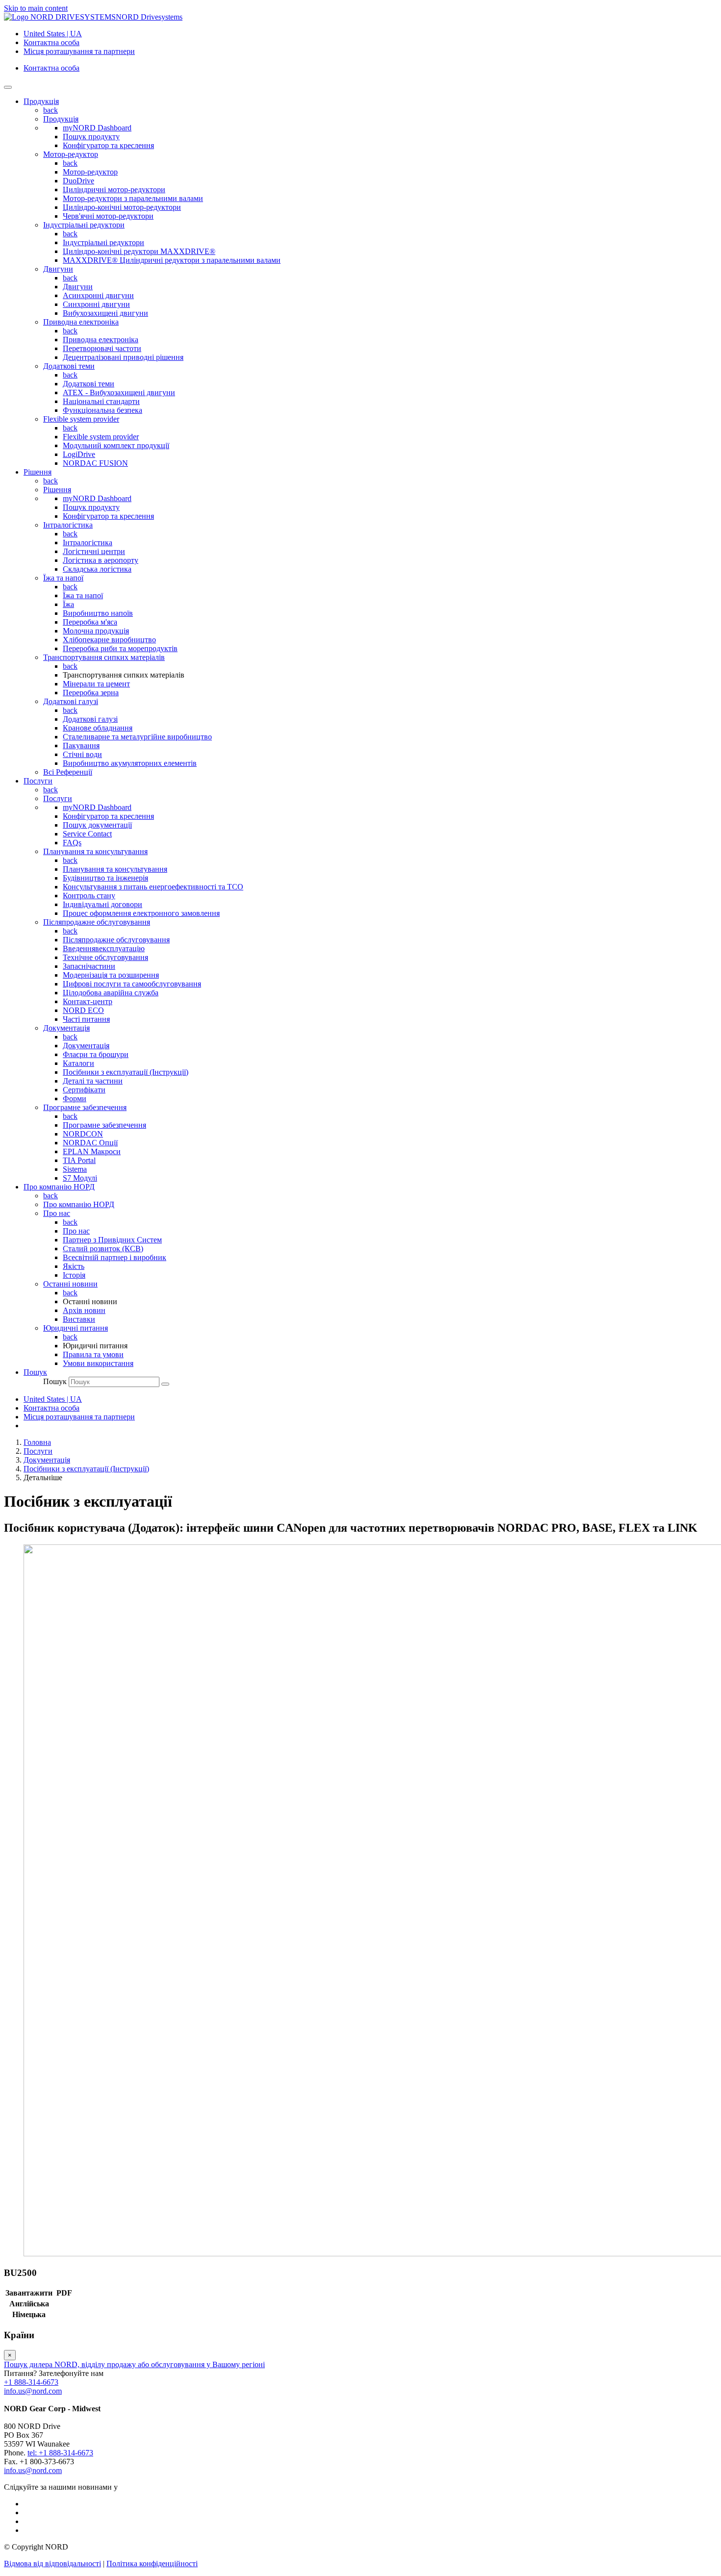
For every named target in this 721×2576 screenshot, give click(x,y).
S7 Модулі (80, 1178)
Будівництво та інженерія (105, 878)
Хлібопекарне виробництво (109, 640)
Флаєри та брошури (96, 1054)
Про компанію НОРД (79, 1204)
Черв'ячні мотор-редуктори (108, 216)
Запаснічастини (89, 966)
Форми (75, 1099)
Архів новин (84, 1310)
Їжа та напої (63, 578)
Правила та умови (93, 1354)
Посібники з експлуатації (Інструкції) (126, 1072)
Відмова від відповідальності (52, 2563)
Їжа (68, 604)
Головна (37, 1442)
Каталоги (78, 1063)
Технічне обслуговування (105, 957)
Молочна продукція (96, 631)
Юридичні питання (76, 1328)
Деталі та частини (93, 1081)
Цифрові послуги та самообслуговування (132, 984)
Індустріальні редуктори (84, 225)
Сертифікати (84, 1090)
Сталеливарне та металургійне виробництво (137, 737)
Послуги (58, 798)
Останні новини (70, 1284)
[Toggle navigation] (8, 87)
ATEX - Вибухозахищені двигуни (119, 392)
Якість (74, 1266)
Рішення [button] (38, 472)
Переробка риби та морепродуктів (120, 648)
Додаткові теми (69, 366)
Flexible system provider (81, 419)
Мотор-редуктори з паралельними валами (133, 198)
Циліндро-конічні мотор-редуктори (122, 207)
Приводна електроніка (81, 322)
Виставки (79, 1319)
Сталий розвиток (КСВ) (103, 1249)
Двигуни (58, 269)
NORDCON (83, 1134)
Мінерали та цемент (96, 684)
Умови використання (98, 1363)
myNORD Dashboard (97, 128)
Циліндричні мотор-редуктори (114, 189)
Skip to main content (36, 8)
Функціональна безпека (103, 410)
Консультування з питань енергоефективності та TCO (153, 887)
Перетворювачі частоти (102, 348)
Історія (74, 1275)
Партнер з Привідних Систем (112, 1240)
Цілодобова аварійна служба (111, 993)
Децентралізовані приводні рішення (123, 357)
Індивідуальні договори (103, 904)
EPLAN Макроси (92, 1151)
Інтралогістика (68, 525)
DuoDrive (78, 181)
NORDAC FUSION (95, 463)
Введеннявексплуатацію (104, 948)
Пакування (81, 745)
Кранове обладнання (98, 728)
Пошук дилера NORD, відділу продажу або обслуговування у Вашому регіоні (134, 2364)
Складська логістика (97, 569)
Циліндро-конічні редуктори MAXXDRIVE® (139, 251)
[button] (35, 1372)
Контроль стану (89, 896)
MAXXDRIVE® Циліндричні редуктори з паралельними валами (172, 260)
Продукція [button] (41, 101)
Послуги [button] (38, 781)
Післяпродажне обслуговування (97, 922)
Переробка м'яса (90, 622)
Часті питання (86, 1019)
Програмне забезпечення (85, 1107)
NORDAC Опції (90, 1143)
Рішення (57, 490)
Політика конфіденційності (152, 2563)
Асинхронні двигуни (98, 295)
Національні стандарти (101, 401)
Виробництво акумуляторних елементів (130, 763)
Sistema (75, 1169)
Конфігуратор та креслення (108, 145)
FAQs (72, 843)
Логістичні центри (94, 551)
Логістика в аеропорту (101, 560)
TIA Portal (79, 1160)
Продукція (61, 119)
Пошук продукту (91, 137)
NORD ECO (83, 1010)
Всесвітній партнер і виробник (115, 1257)
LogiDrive (79, 454)
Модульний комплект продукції (116, 445)
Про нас (57, 1213)
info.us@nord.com (33, 2391)
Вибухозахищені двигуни (105, 313)
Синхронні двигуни (96, 304)
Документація (66, 1028)
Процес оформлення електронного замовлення (141, 913)
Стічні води (82, 754)
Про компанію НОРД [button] (59, 1187)
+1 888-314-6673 (31, 2382)
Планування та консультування (95, 851)
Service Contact (87, 834)
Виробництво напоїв (98, 613)
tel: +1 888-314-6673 (60, 2453)
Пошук (55, 1381)
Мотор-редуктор (71, 154)
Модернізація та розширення (111, 975)
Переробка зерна (91, 693)
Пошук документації (97, 825)
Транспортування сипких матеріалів (104, 657)
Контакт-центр (88, 1001)
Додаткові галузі (71, 701)
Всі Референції (68, 772)
